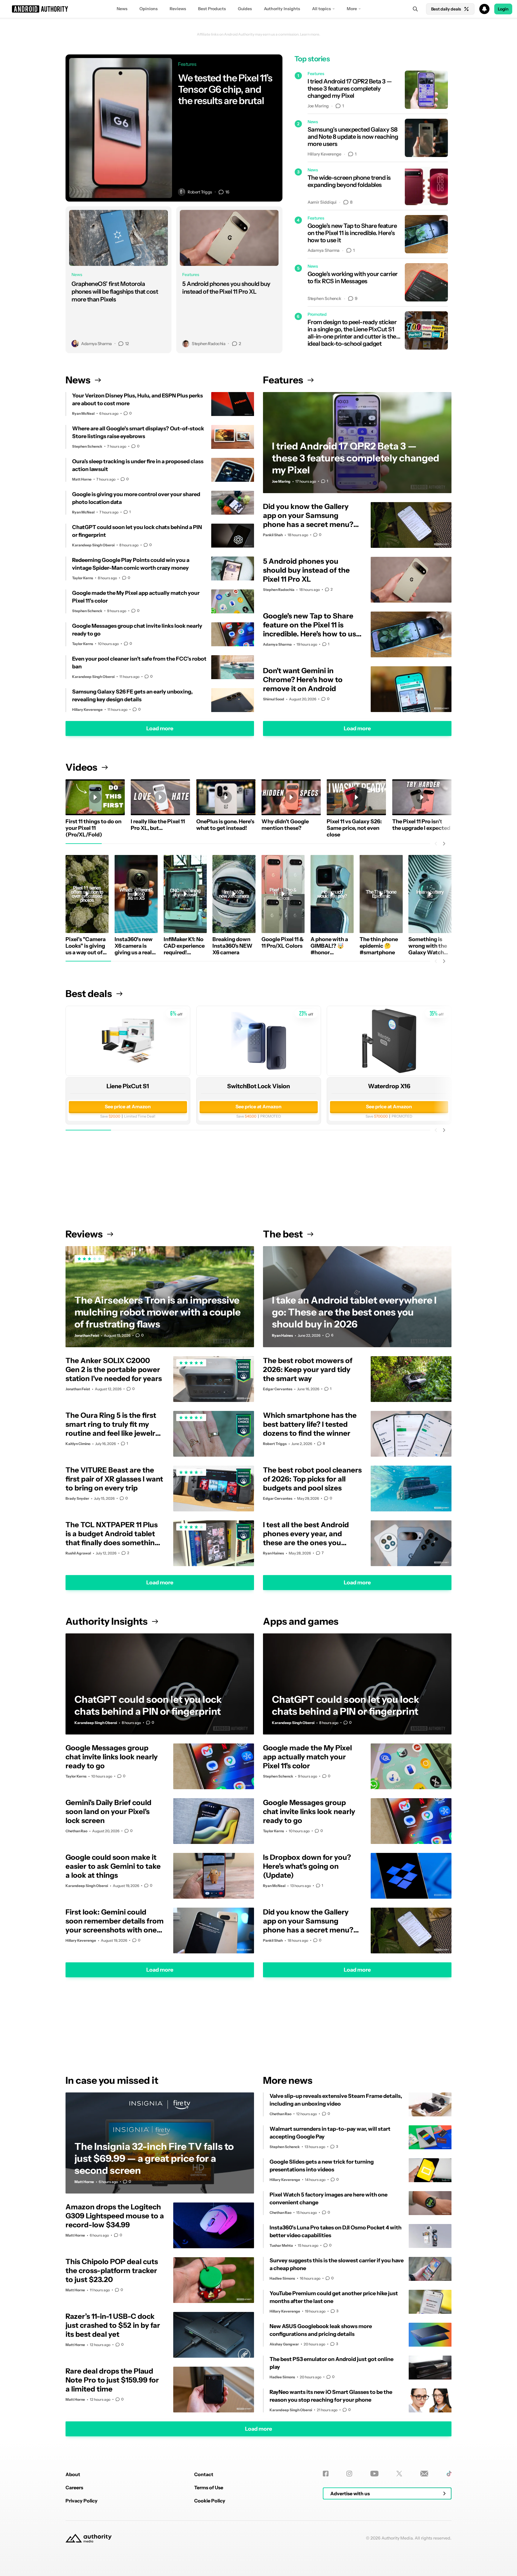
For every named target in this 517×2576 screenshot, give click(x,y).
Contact (204, 2474)
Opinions (149, 9)
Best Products (212, 9)
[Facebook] (326, 2474)
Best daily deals (446, 9)
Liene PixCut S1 (128, 1086)
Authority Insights (282, 9)
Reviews (178, 9)
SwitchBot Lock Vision (258, 1086)
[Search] (415, 9)
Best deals (89, 994)
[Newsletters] (424, 2474)
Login (503, 9)
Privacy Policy (82, 2501)
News (122, 9)
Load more (160, 728)
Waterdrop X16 (389, 1086)
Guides (245, 9)
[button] (258, 9)
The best (283, 1234)
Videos (81, 767)
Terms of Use (209, 2487)
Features (283, 380)
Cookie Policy (210, 2501)
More (352, 9)
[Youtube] (374, 2474)
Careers (74, 2487)
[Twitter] (399, 2474)
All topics (321, 9)
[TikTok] (449, 2474)
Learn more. (310, 34)
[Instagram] (349, 2474)
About (73, 2474)
